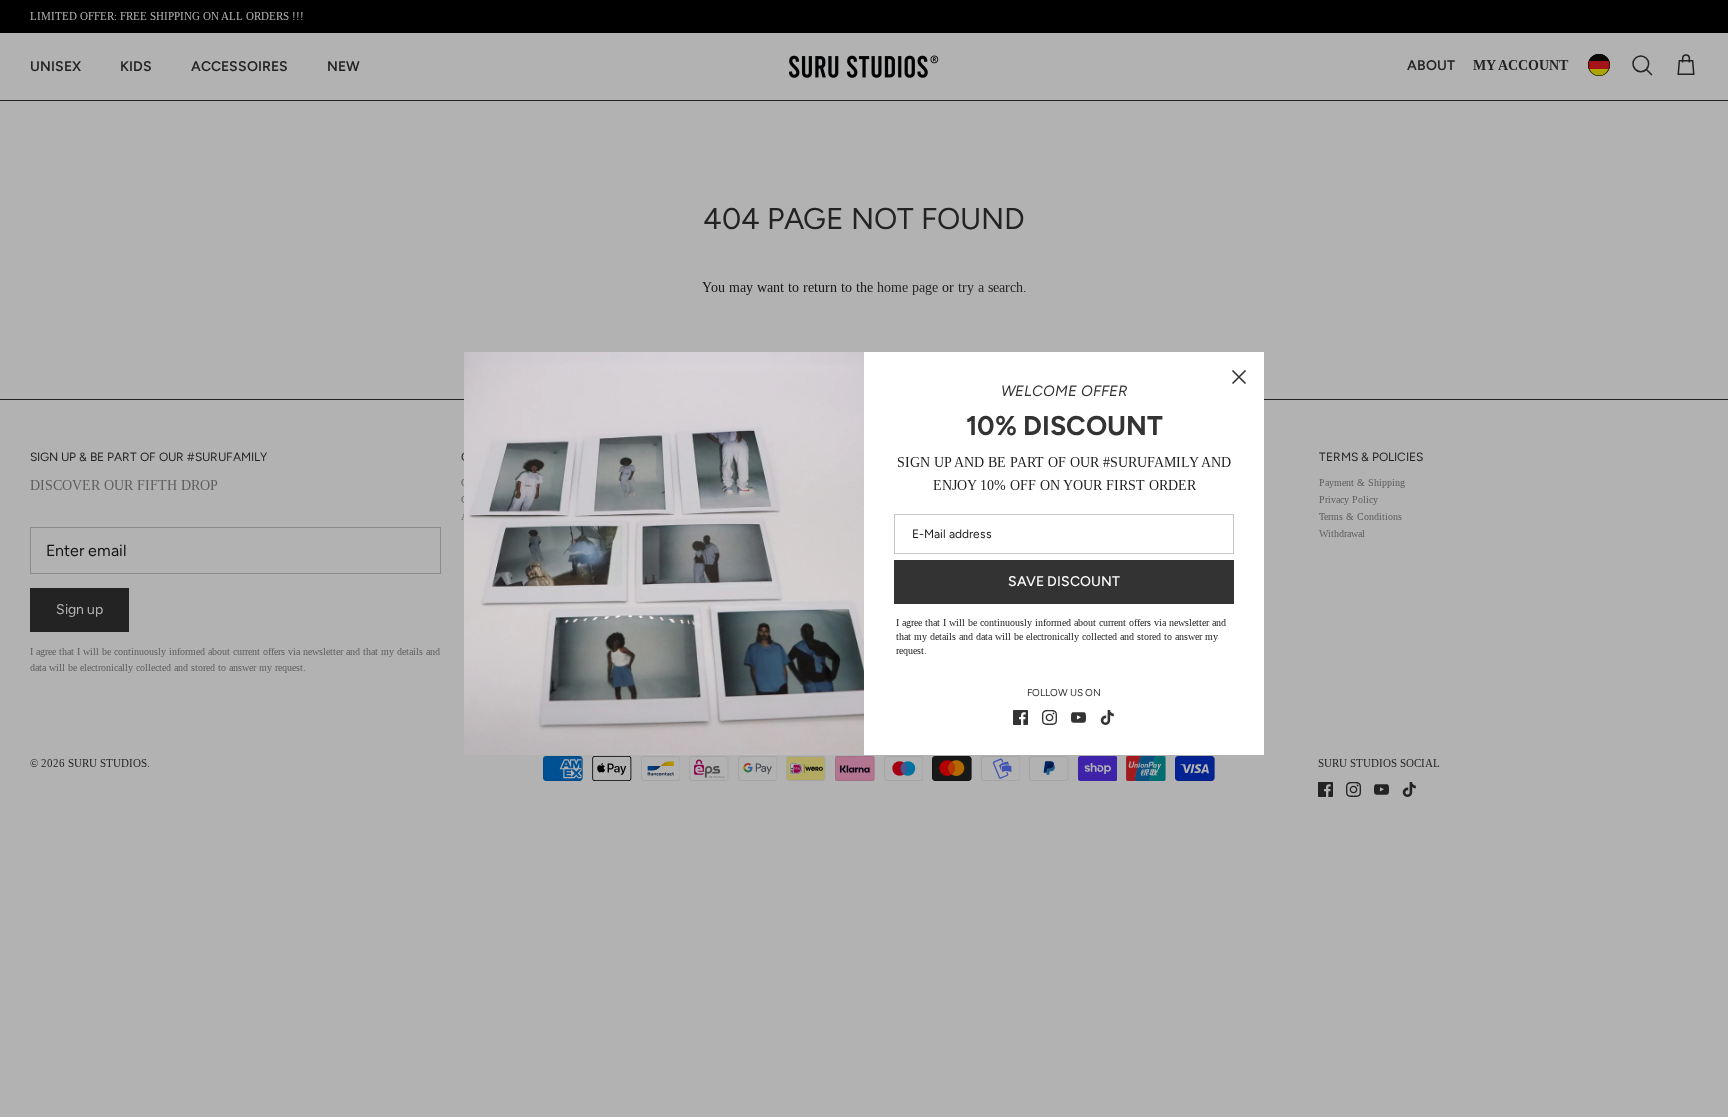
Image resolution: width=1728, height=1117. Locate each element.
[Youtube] (1078, 717)
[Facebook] (1020, 717)
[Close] (1239, 377)
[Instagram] (1049, 717)
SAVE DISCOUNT (1064, 581)
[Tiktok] (1107, 717)
